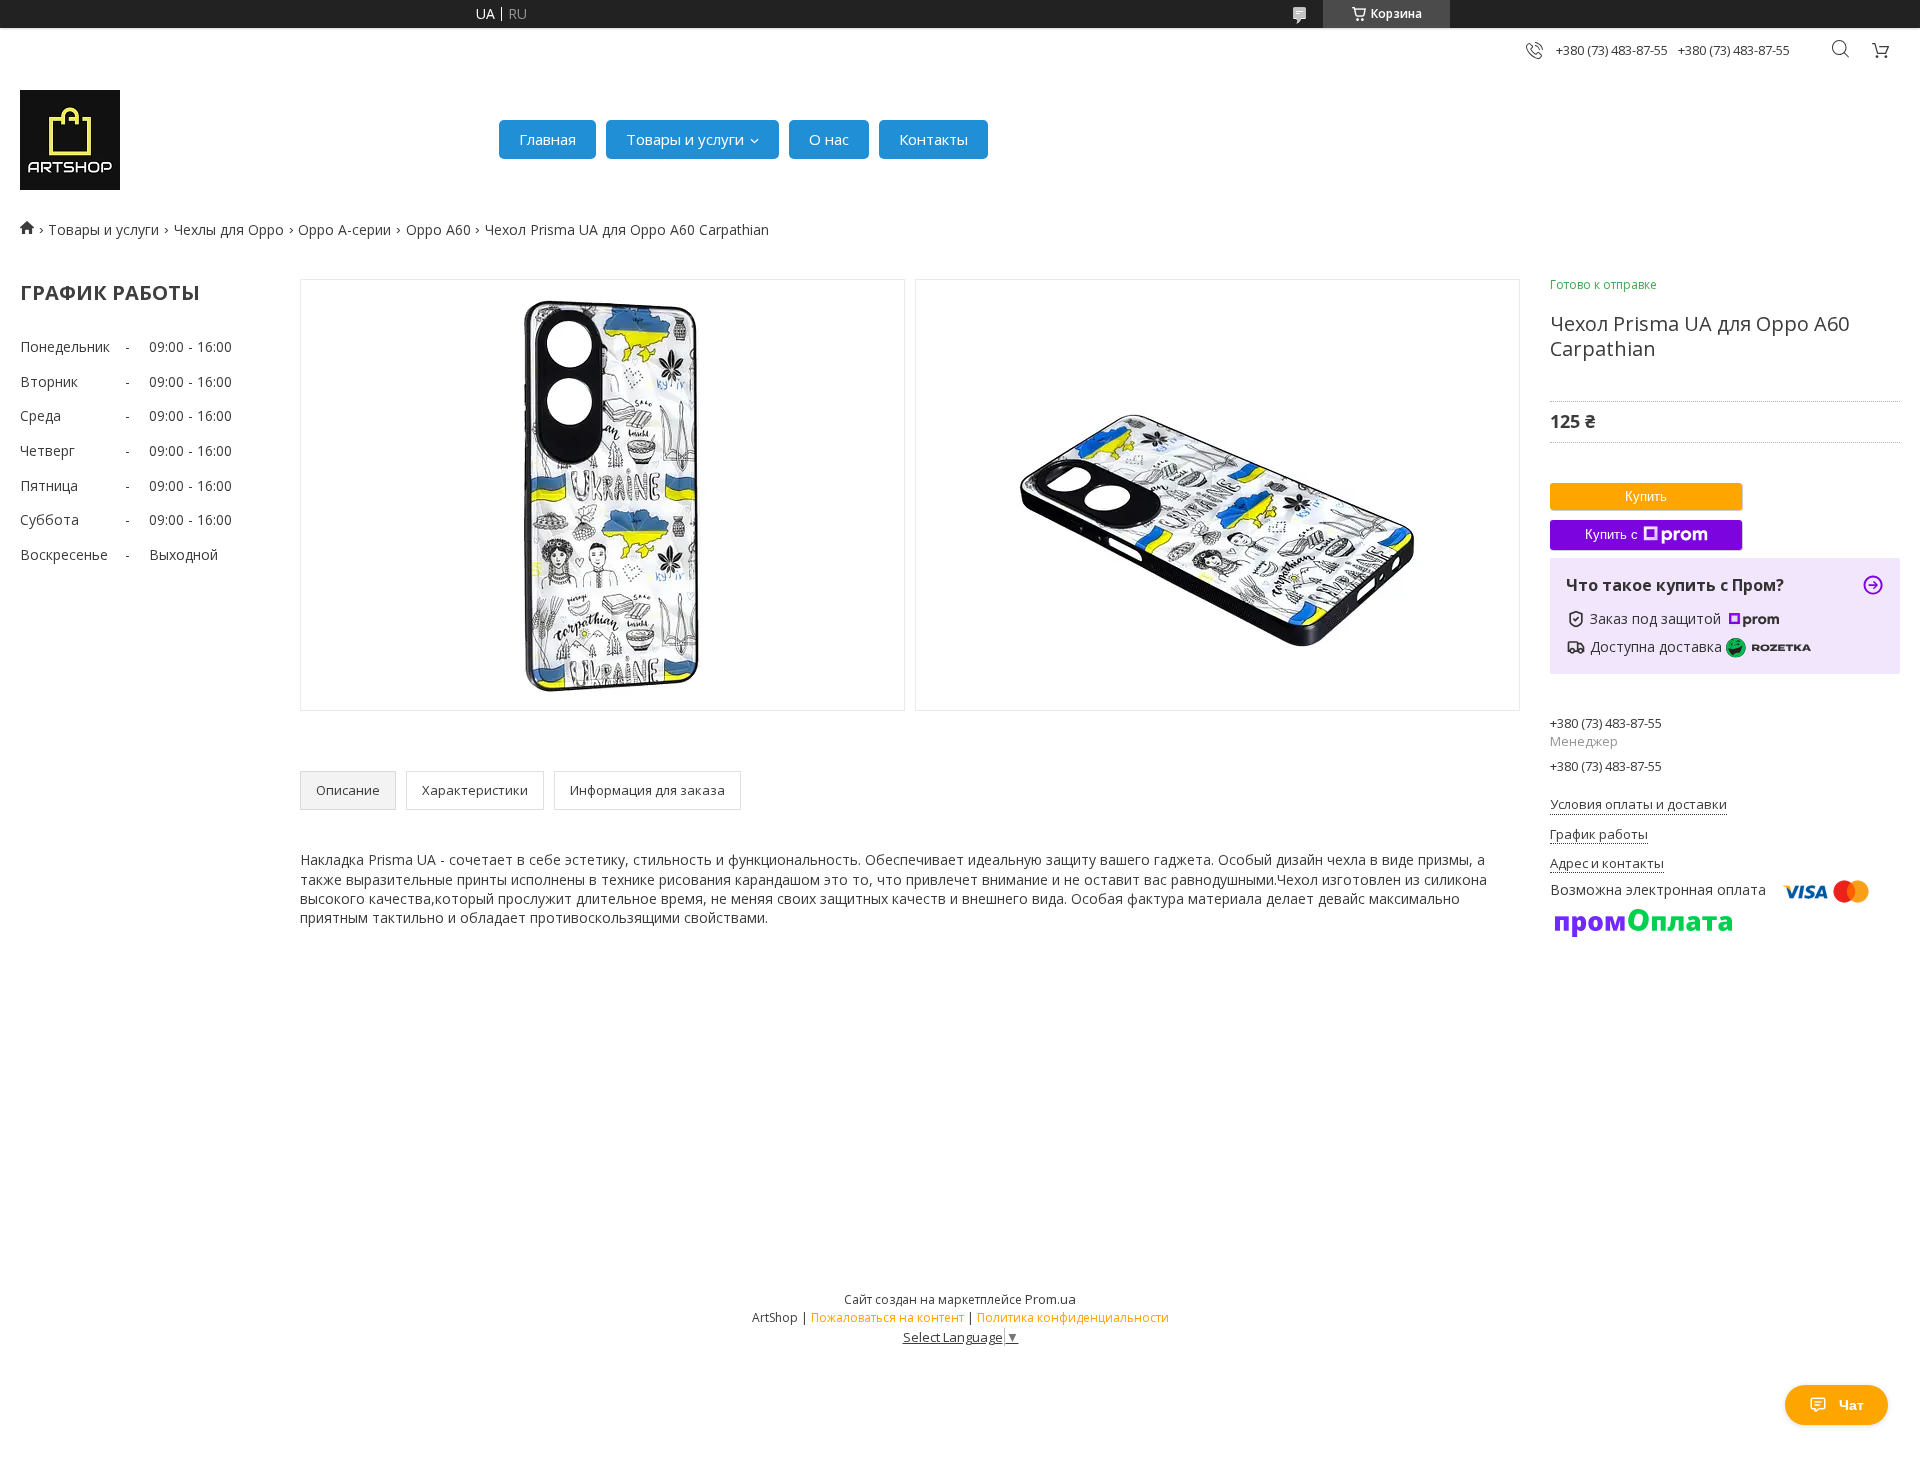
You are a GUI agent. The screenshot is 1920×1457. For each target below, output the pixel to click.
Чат (1851, 1405)
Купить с (1611, 534)
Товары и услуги (685, 139)
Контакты (933, 139)
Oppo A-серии (344, 229)
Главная (547, 139)
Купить (1646, 496)
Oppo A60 (438, 229)
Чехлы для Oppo (229, 229)
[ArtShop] (70, 140)
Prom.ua (1050, 1299)
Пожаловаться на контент (887, 1317)
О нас (829, 139)
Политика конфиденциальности (1073, 1317)
